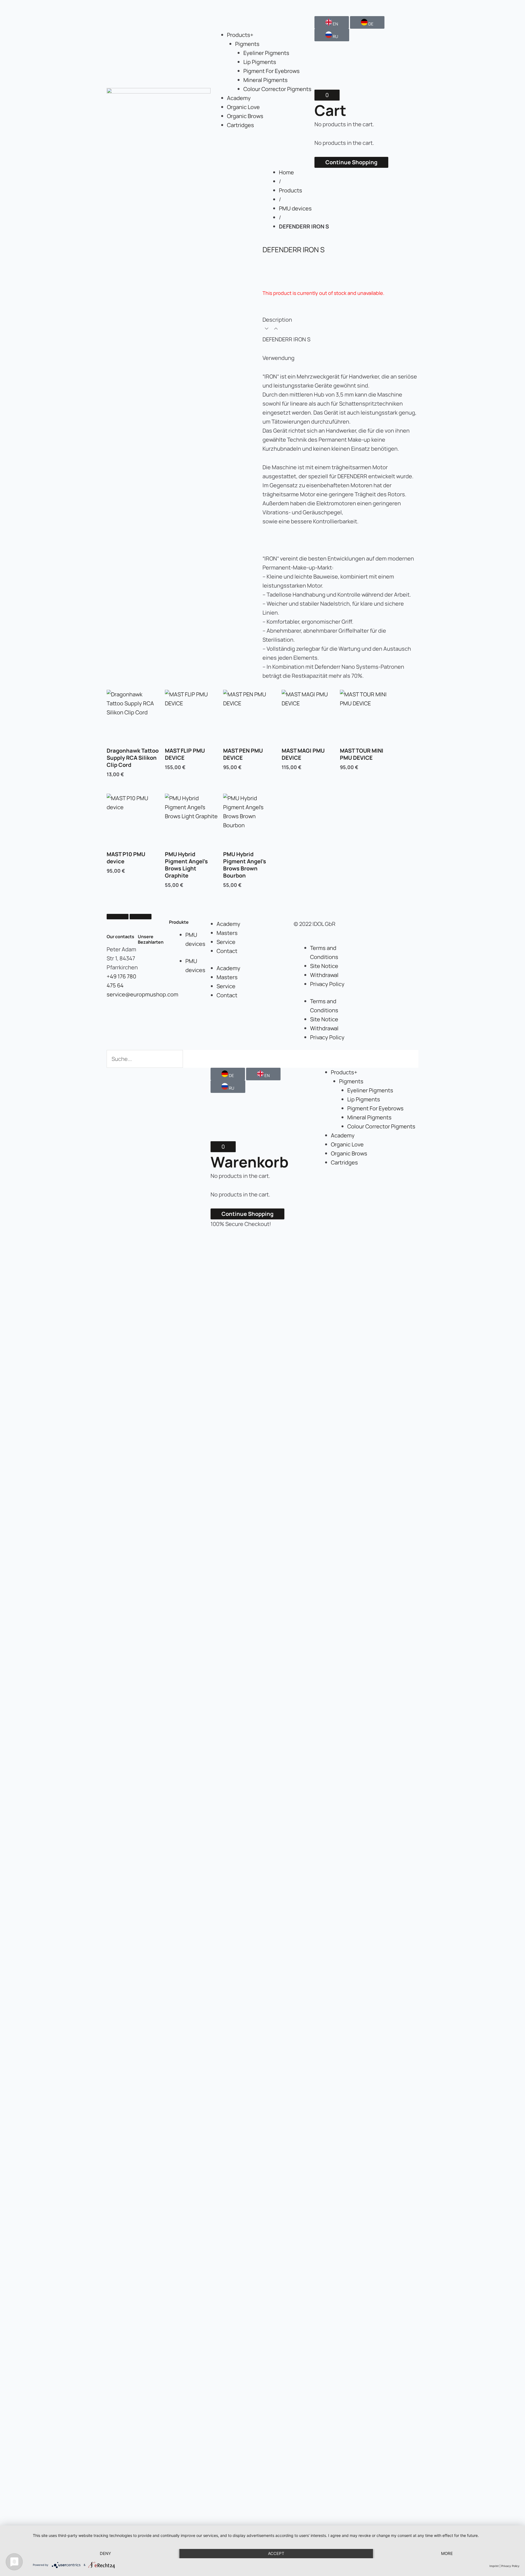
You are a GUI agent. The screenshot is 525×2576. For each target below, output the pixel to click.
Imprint (494, 2566)
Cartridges (240, 125)
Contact (227, 951)
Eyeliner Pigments (266, 53)
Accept (276, 2553)
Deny (105, 2553)
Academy (239, 98)
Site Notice (324, 966)
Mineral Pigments (266, 80)
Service (226, 942)
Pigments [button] (247, 44)
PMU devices (295, 208)
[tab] (340, 325)
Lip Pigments (260, 62)
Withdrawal (324, 975)
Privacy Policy (327, 984)
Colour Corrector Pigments (277, 89)
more (447, 2553)
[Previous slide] (118, 917)
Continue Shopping (351, 162)
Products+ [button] (240, 35)
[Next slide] (141, 917)
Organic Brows (245, 116)
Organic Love (243, 107)
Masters (227, 933)
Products (291, 190)
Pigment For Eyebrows (272, 71)
